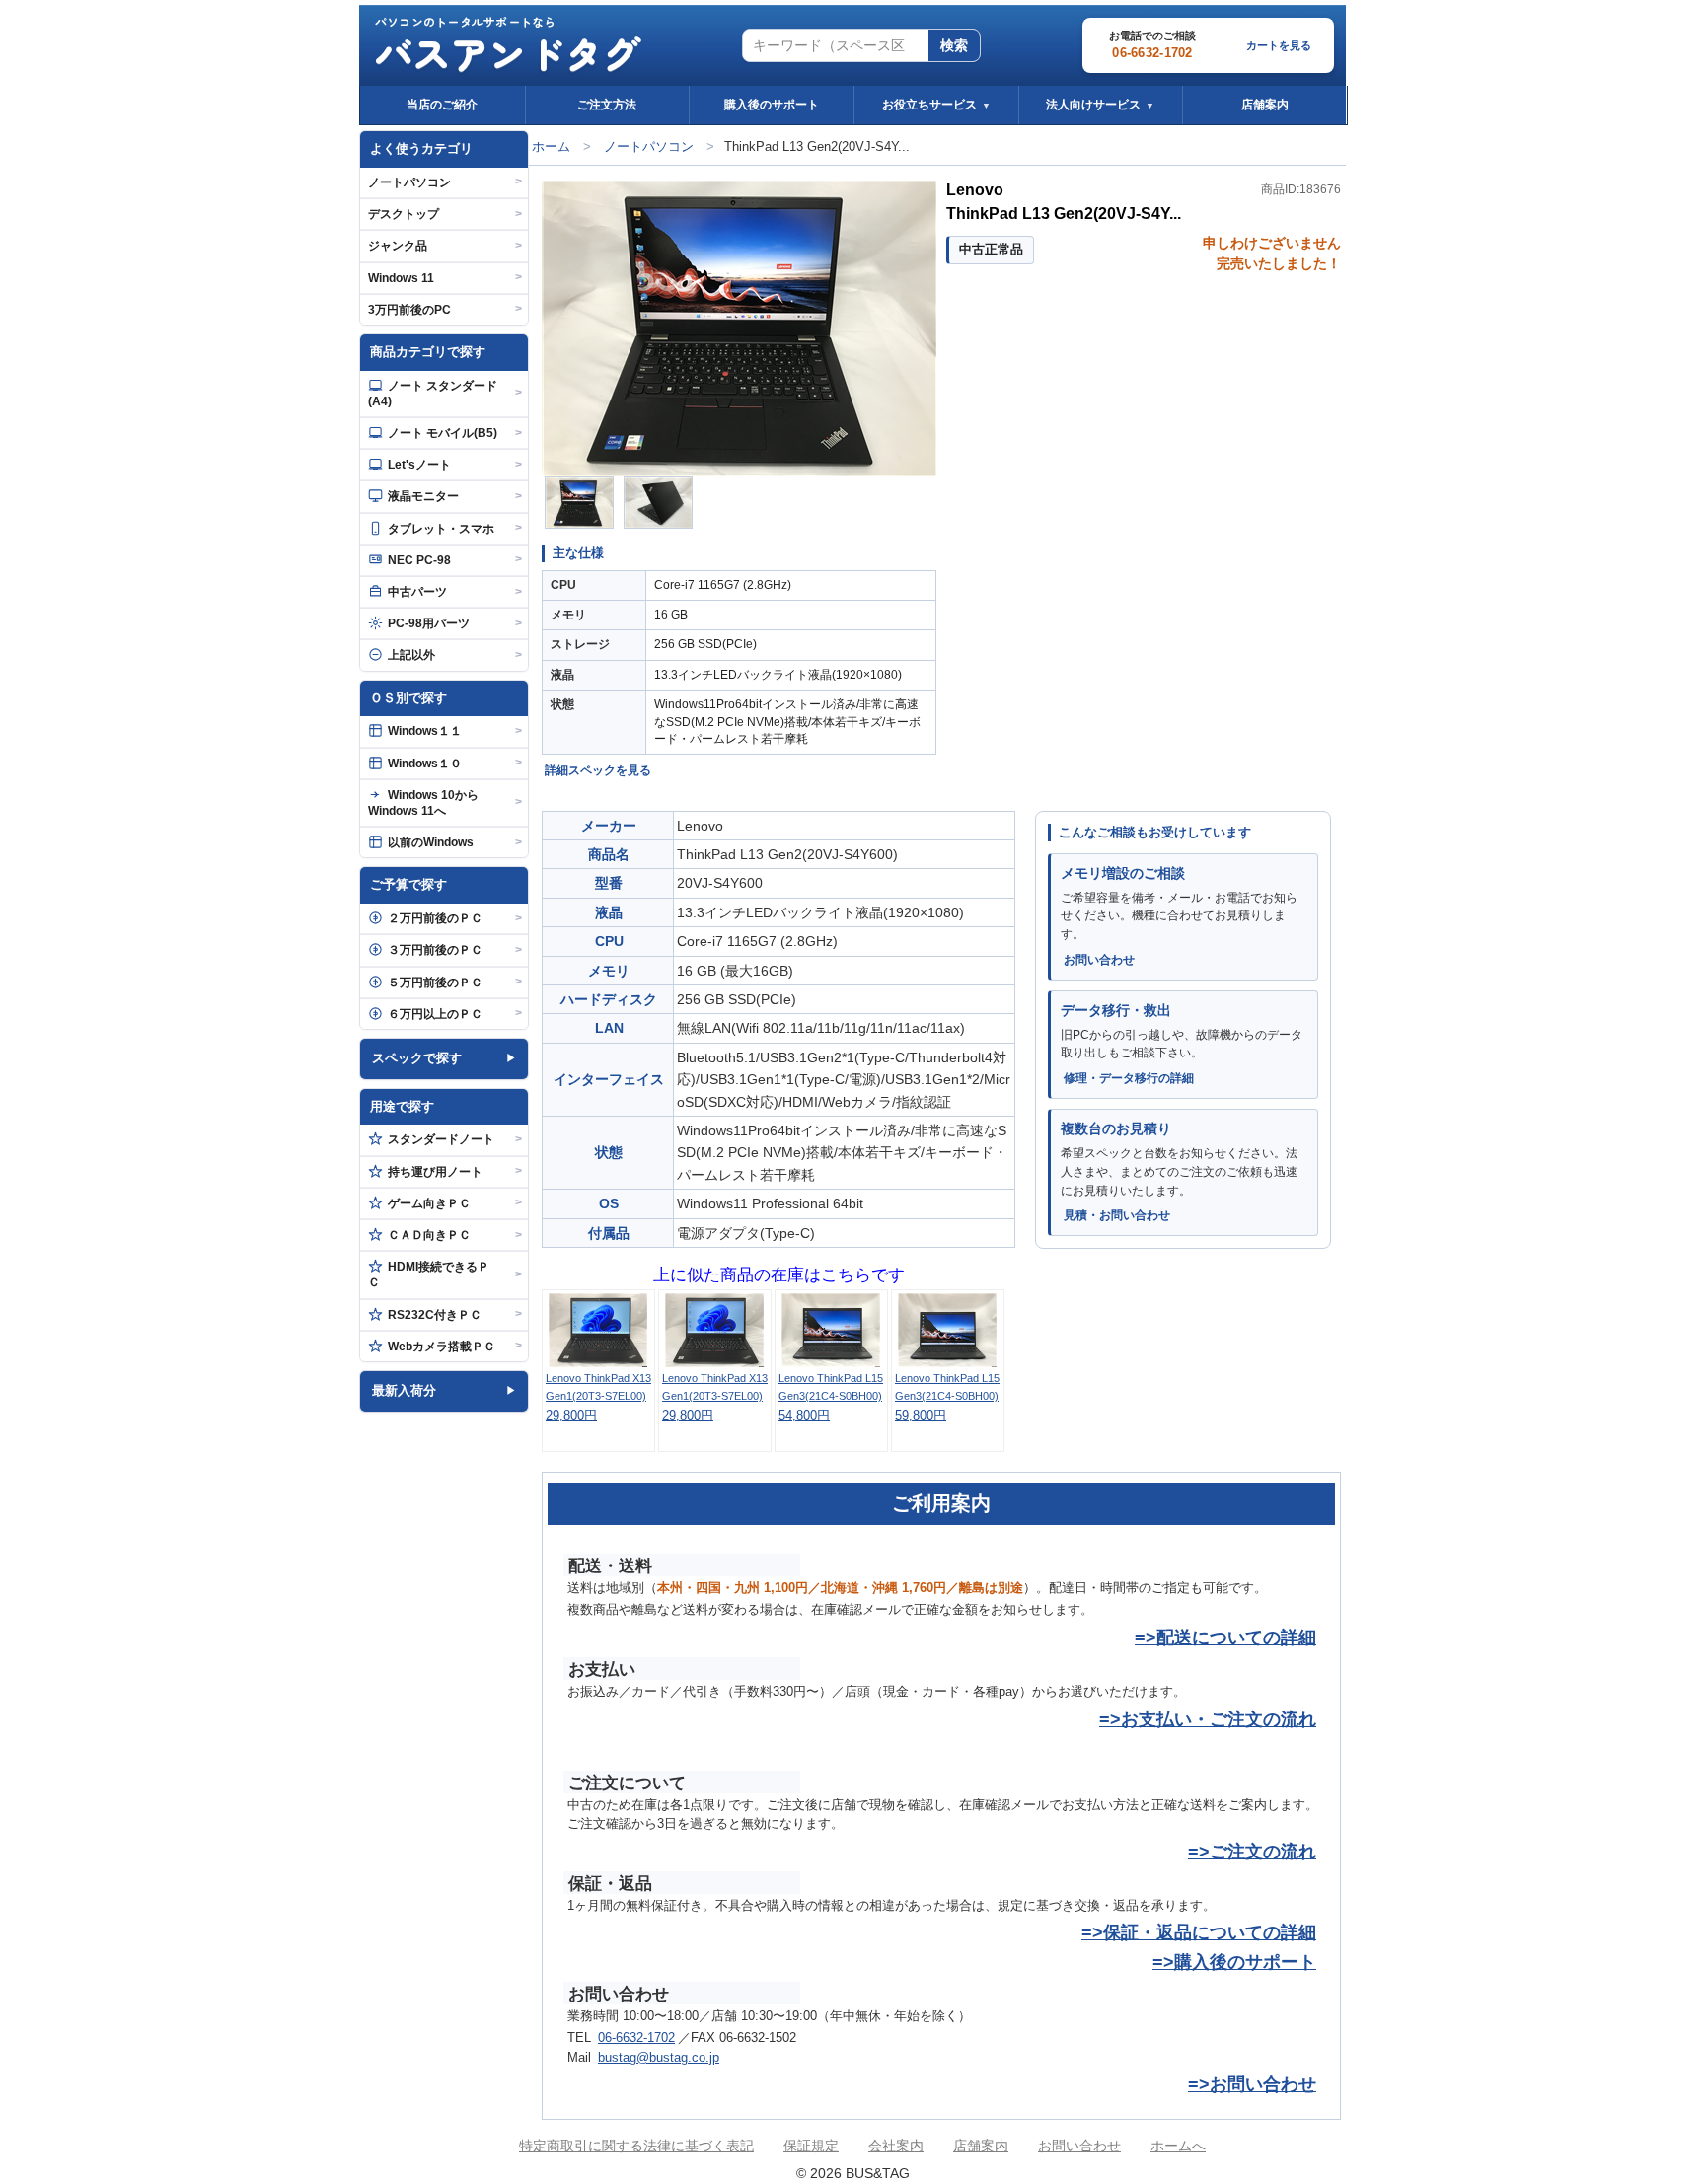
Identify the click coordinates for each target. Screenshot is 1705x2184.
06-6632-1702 (636, 2038)
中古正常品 (991, 249)
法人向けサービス (1100, 105)
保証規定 (811, 2146)
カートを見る (1279, 45)
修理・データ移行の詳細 (1129, 1078)
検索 (954, 45)
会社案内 (896, 2146)
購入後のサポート (772, 105)
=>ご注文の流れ (1252, 1852)
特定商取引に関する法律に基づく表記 (636, 2146)
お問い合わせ (1099, 960)
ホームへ (1178, 2146)
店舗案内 (1265, 105)
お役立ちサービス (936, 105)
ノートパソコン (649, 146)
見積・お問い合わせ (1117, 1215)
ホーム (551, 146)
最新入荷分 (404, 1390)
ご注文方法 (607, 105)
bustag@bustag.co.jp (659, 2058)
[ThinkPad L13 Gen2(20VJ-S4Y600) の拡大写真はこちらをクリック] (739, 328)
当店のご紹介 (442, 105)
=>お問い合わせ (1252, 2084)
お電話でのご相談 (1152, 45)
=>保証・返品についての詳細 (1199, 1932)
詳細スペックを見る (598, 770)
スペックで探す (417, 1058)
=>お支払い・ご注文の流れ (1208, 1719)
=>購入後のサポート (1234, 1962)
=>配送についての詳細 (1225, 1638)
